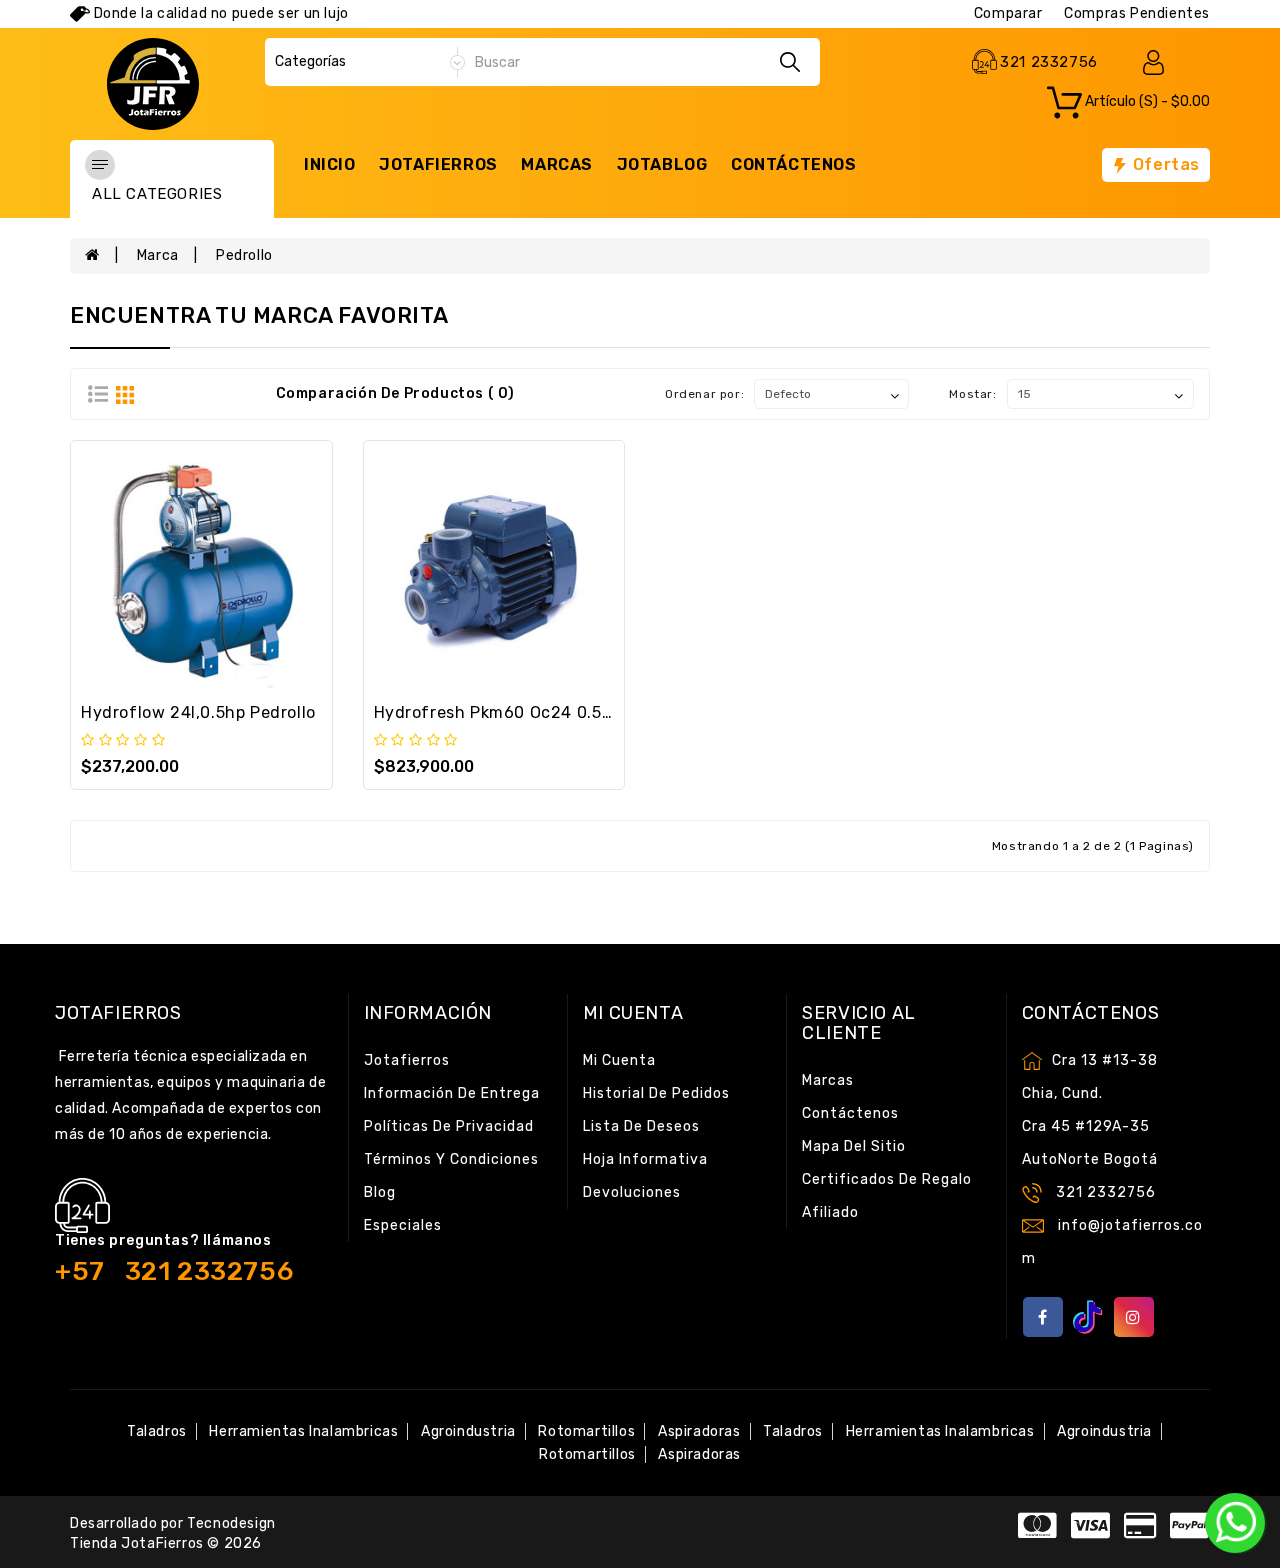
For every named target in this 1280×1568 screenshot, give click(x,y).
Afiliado (830, 1212)
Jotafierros (438, 164)
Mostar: (972, 394)
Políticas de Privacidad (449, 1126)
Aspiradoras (699, 1431)
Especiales (403, 1225)
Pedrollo (244, 255)
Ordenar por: (704, 394)
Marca (158, 255)
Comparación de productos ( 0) (395, 393)
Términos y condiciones (451, 1159)
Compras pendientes (1137, 13)
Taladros (157, 1431)
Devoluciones (632, 1192)
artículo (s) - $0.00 (1146, 102)
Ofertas (1164, 164)
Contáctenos (794, 164)
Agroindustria (468, 1431)
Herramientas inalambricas (303, 1431)
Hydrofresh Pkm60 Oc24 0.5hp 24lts (521, 712)
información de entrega (452, 1093)
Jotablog (662, 164)
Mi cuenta (619, 1060)
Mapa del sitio (854, 1146)
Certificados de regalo (887, 1179)
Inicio (330, 164)
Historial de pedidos (656, 1093)
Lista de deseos (641, 1126)
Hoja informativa (645, 1159)
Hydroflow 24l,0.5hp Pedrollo (198, 712)
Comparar (1008, 13)
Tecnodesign (231, 1523)
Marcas (557, 164)
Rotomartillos (586, 1431)
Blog (380, 1192)
